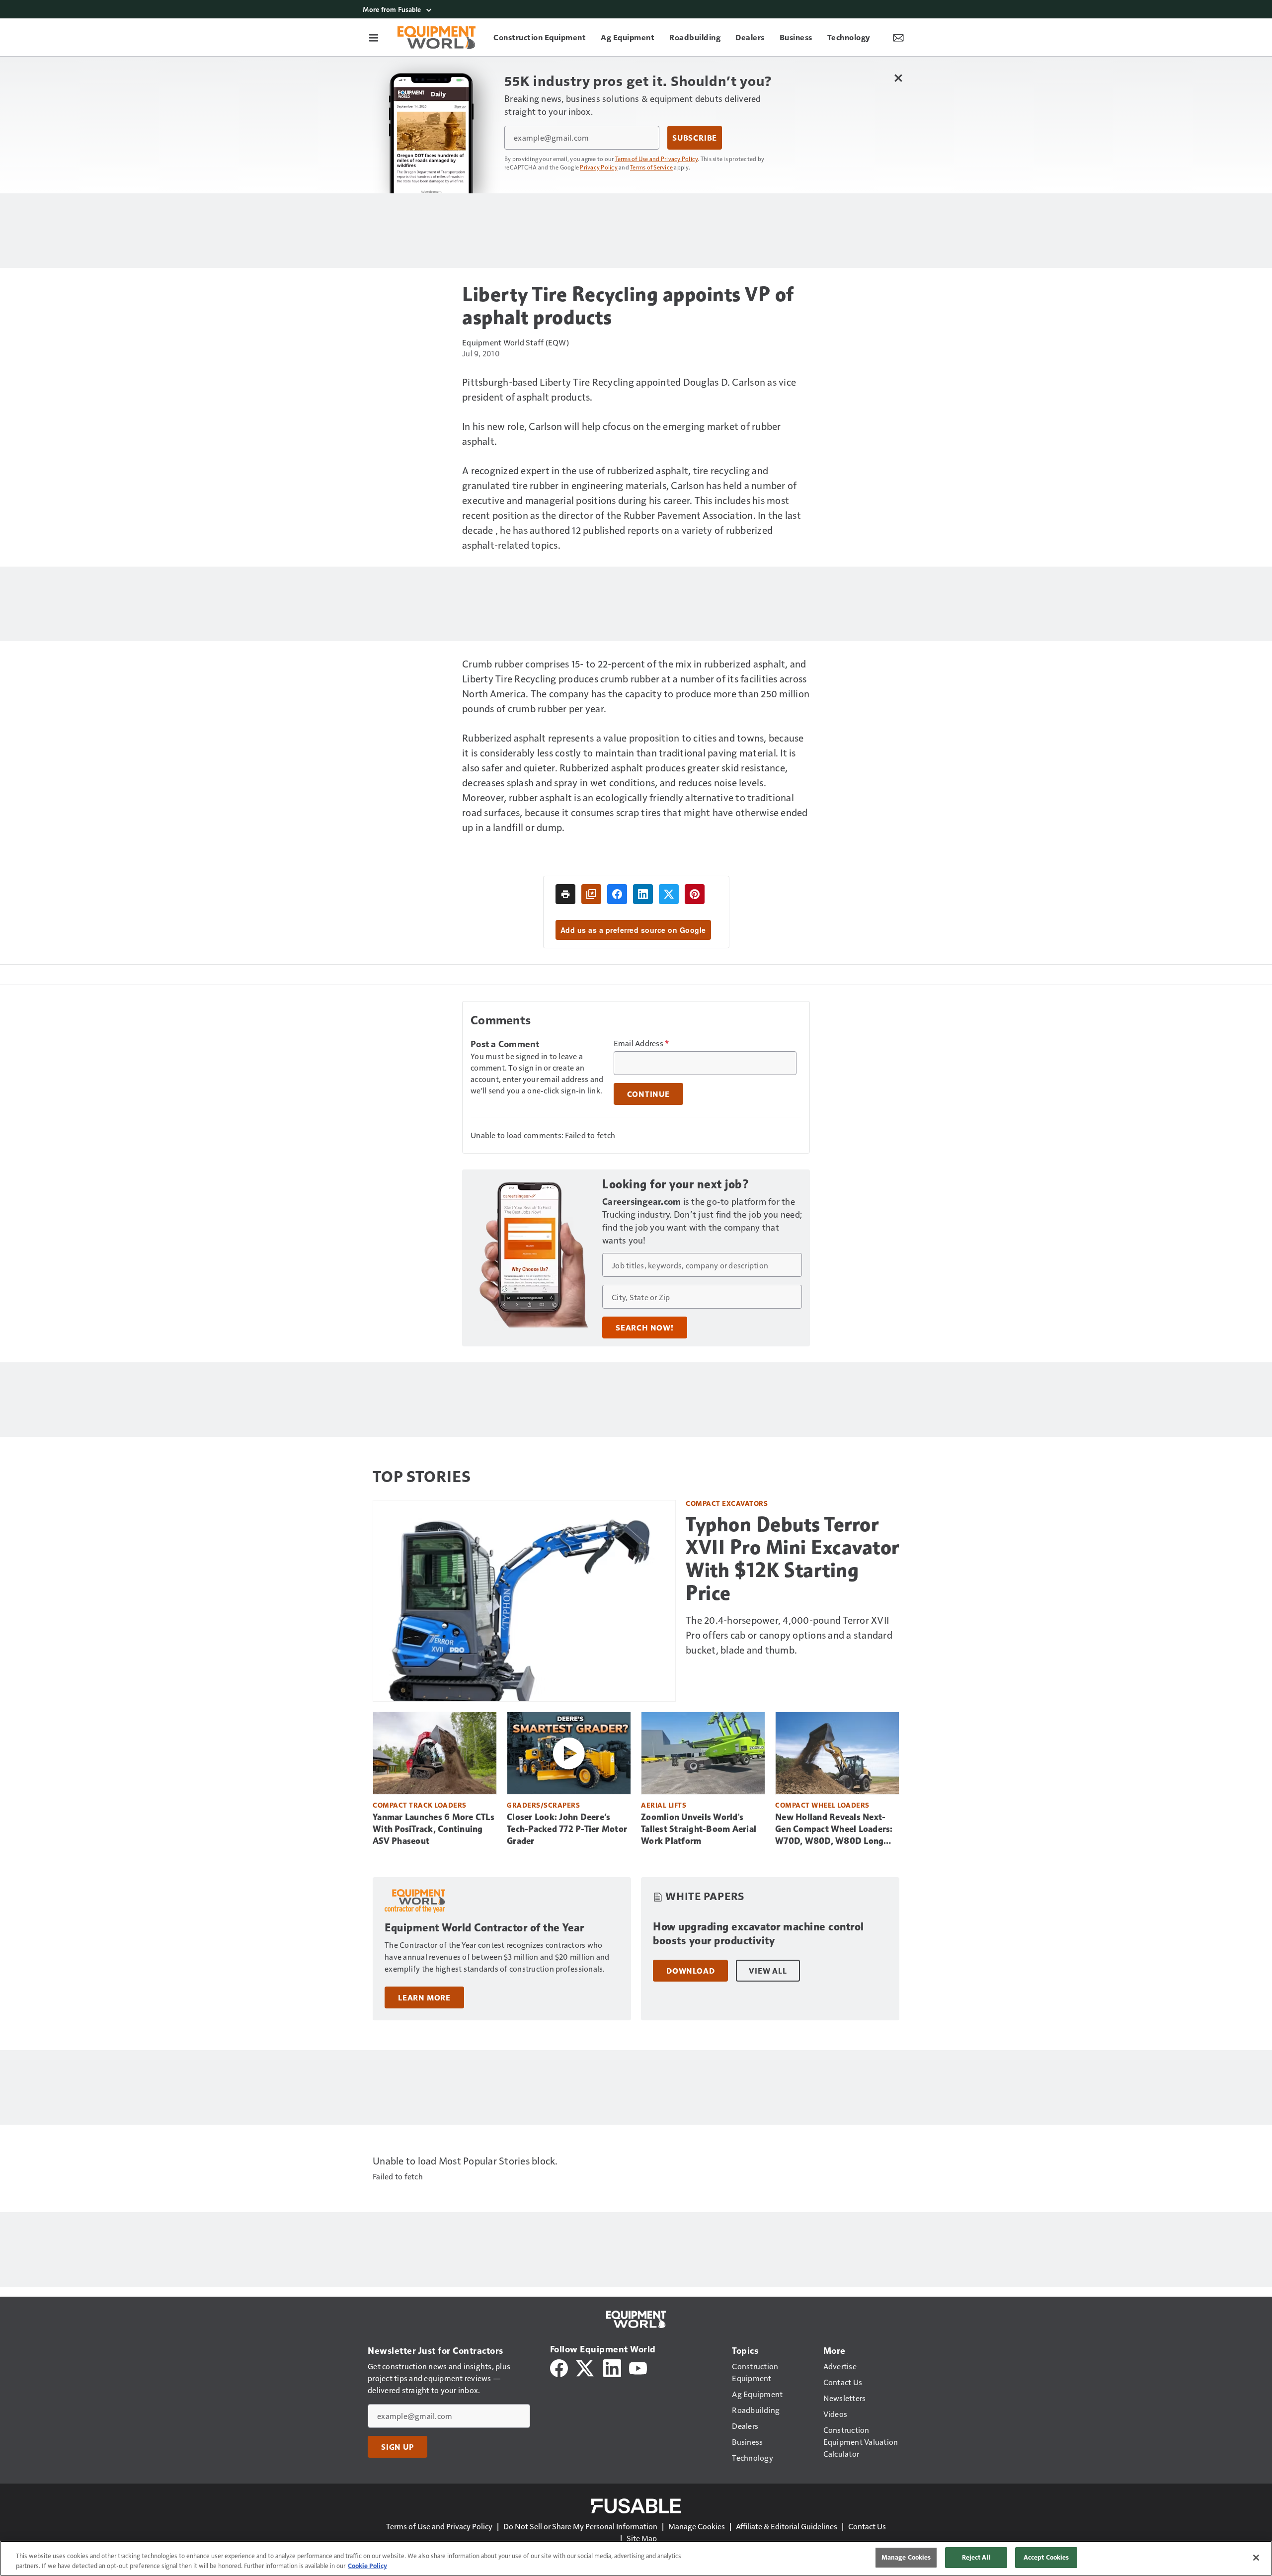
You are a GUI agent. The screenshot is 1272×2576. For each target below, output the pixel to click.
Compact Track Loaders (420, 1805)
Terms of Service (651, 167)
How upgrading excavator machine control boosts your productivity (758, 1934)
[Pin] (695, 894)
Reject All (976, 2557)
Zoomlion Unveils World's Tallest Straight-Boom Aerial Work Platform (699, 1829)
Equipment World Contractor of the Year (484, 1928)
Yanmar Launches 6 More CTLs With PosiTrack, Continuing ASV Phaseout (434, 1829)
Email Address (641, 1043)
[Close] (1256, 2558)
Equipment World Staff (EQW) (516, 342)
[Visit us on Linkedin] (612, 2367)
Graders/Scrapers (543, 1805)
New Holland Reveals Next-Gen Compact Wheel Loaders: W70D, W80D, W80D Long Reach (834, 1829)
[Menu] (374, 37)
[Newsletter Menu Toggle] (898, 37)
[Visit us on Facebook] (559, 2367)
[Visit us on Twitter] (586, 2367)
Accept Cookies (1046, 2557)
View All (768, 1971)
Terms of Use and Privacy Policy (657, 159)
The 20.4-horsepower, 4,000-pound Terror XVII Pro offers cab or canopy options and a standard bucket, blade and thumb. (789, 1635)
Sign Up (397, 2447)
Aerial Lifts (664, 1805)
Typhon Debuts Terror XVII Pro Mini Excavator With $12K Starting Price (793, 1559)
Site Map (642, 2538)
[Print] (565, 894)
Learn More (424, 1997)
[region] (636, 2558)
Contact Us (867, 2526)
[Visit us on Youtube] (638, 2367)
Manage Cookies (697, 2526)
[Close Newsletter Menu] (898, 78)
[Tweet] (669, 894)
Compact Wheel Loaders (822, 1805)
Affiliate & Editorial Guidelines (787, 2526)
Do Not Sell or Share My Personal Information (580, 2526)
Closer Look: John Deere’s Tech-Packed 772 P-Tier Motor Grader (567, 1829)
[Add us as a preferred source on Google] (591, 894)
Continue (648, 1094)
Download (690, 1971)
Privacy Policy (599, 167)
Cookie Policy (367, 2566)
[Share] (617, 894)
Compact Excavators (727, 1503)
